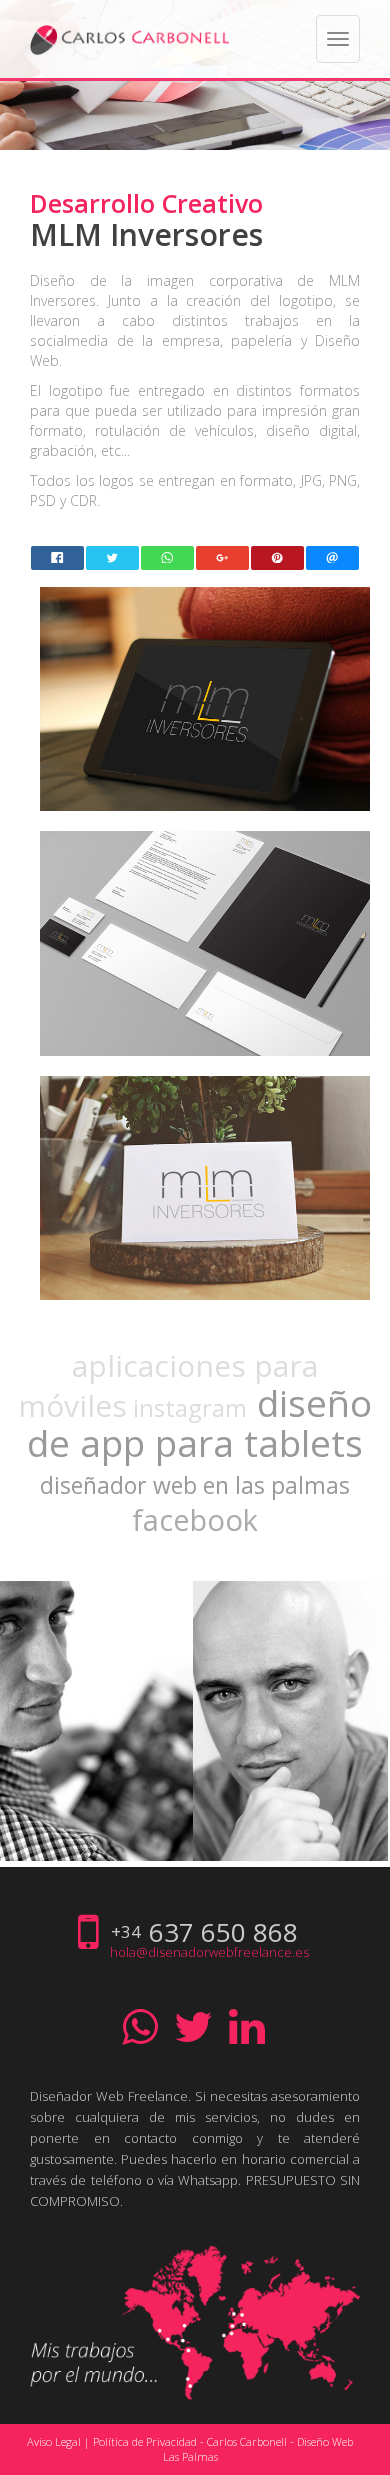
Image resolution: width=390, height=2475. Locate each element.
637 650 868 (223, 1932)
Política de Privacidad (145, 2441)
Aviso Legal (54, 2441)
